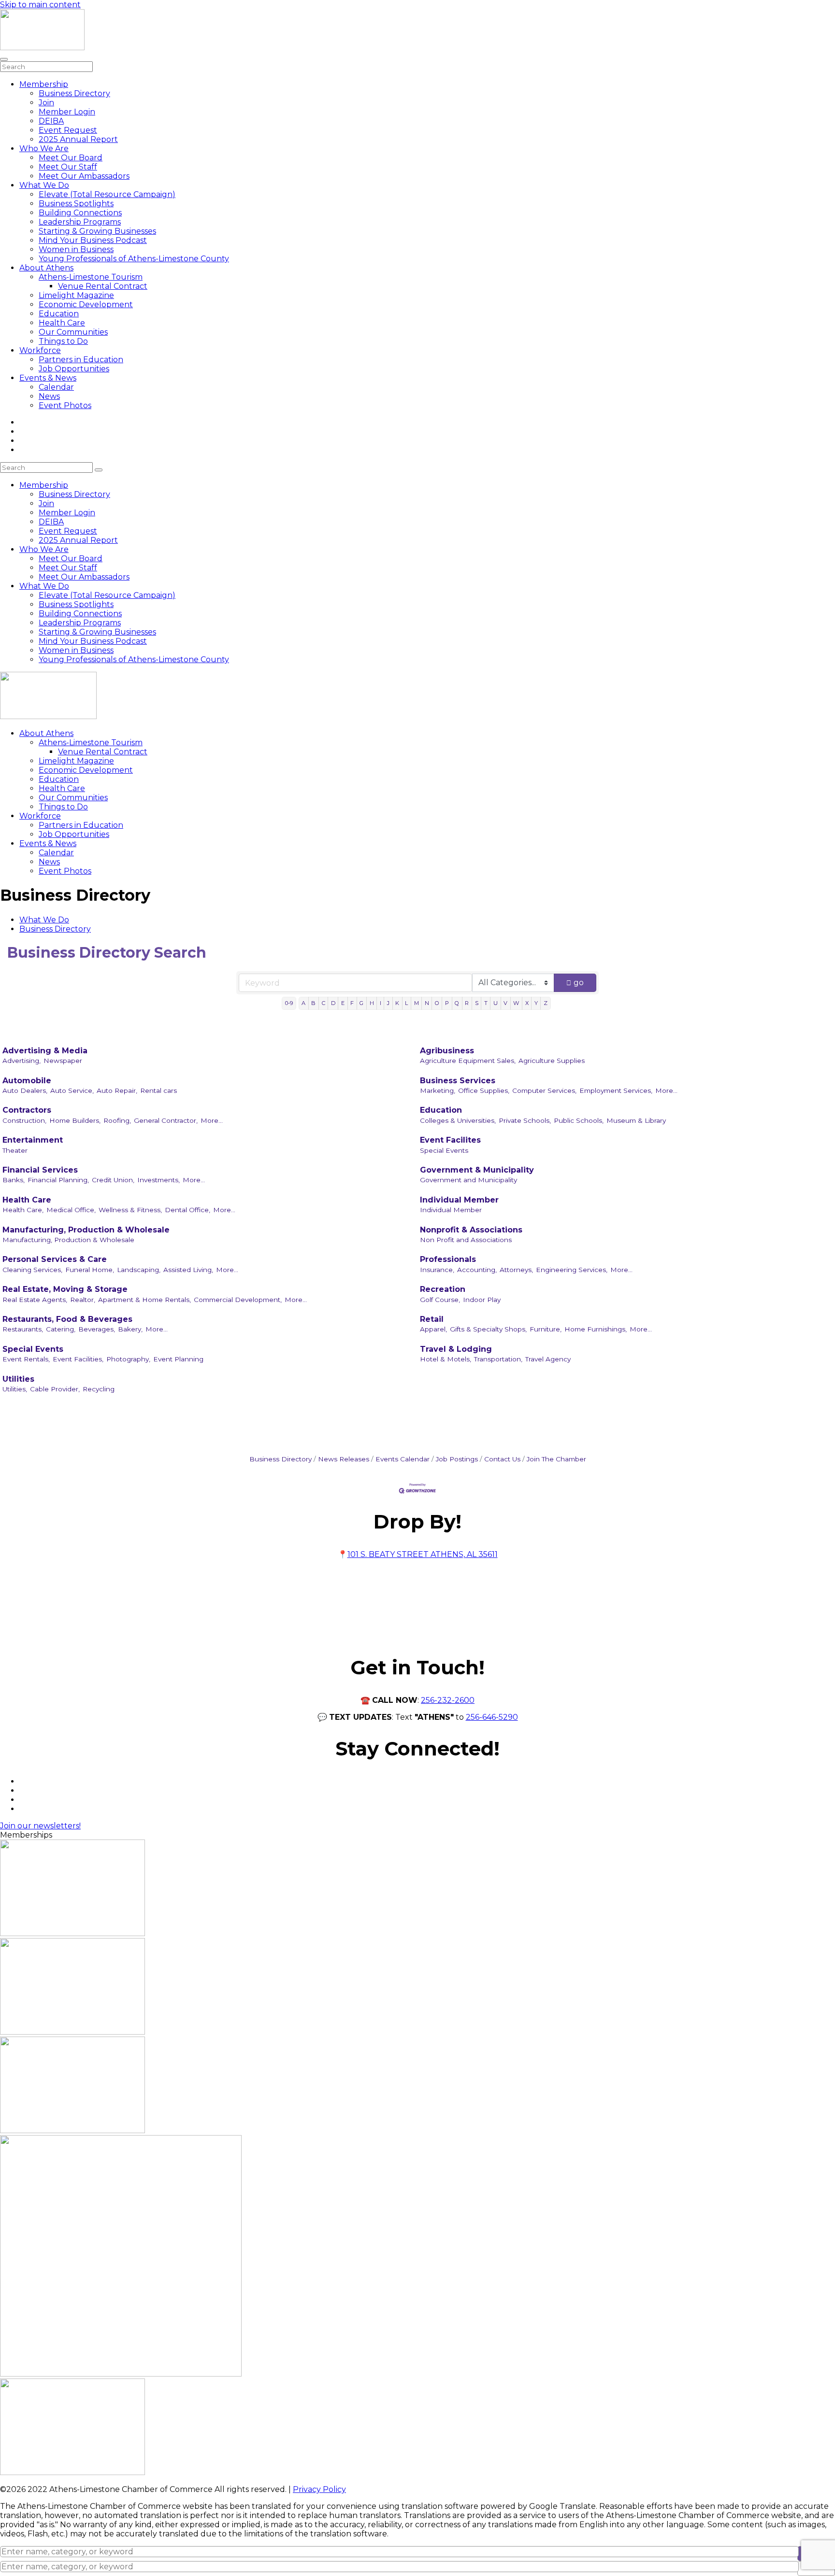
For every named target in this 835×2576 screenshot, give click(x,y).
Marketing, (438, 1090)
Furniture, (546, 1329)
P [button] (447, 1003)
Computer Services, (544, 1090)
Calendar (56, 387)
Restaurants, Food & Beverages (67, 1319)
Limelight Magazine (76, 295)
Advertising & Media (45, 1051)
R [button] (467, 1003)
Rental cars (158, 1090)
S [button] (477, 1003)
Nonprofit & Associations (471, 1230)
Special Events (444, 1150)
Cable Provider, (55, 1389)
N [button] (427, 1003)
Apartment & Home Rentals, (144, 1300)
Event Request (68, 130)
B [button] (313, 1003)
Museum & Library (636, 1120)
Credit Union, (113, 1180)
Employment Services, (616, 1090)
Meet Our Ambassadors (84, 176)
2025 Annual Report (78, 139)
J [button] (388, 1003)
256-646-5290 (492, 1717)
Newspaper (63, 1061)
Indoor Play (482, 1300)
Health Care (62, 323)
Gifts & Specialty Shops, (488, 1329)
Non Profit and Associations (466, 1240)
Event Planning (178, 1359)
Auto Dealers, (25, 1090)
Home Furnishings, (596, 1329)
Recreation (443, 1289)
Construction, (24, 1120)
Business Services (458, 1081)
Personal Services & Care (55, 1259)
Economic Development (86, 304)
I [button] (381, 1003)
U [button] (496, 1003)
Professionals (448, 1259)
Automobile (27, 1081)
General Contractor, (166, 1120)
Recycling (99, 1389)
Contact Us (502, 1459)
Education (59, 314)
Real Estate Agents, (35, 1300)
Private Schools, (525, 1120)
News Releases (344, 1459)
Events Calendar (403, 1459)
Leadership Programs (80, 222)
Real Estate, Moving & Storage (65, 1289)
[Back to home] (42, 48)
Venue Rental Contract (103, 286)
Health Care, (23, 1210)
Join (46, 103)
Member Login (67, 112)
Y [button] (536, 1003)
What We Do (44, 185)
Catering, (61, 1329)
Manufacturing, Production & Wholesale (86, 1230)
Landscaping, (139, 1270)
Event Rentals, (26, 1359)
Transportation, (498, 1359)
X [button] (527, 1003)
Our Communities (73, 332)
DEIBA (51, 121)
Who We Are (44, 149)
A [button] (303, 1003)
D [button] (333, 1003)
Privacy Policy (319, 2489)
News (49, 396)
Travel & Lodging (456, 1349)
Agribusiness (447, 1051)
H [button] (372, 1003)
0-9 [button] (289, 1003)
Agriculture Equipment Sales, (468, 1061)
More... (666, 1090)
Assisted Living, (188, 1270)
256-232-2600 (448, 1700)
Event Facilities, (78, 1359)
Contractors (27, 1110)
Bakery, (130, 1329)
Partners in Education (81, 360)
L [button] (406, 1003)
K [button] (397, 1003)
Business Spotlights (76, 204)
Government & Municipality (477, 1170)
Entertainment (33, 1140)
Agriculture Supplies (552, 1061)
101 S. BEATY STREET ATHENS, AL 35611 (423, 1554)
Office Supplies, (484, 1090)
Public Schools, (579, 1120)
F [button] (352, 1003)
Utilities (18, 1379)
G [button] (361, 1003)
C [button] (324, 1003)
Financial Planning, (58, 1180)
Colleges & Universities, (458, 1120)
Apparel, (433, 1329)
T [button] (486, 1003)
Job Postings (457, 1459)
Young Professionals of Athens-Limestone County (134, 259)
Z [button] (546, 1003)
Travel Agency (548, 1359)
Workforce (40, 350)
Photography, (128, 1359)
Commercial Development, (238, 1300)
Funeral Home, (90, 1270)
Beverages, (97, 1329)
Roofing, (117, 1120)
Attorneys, (516, 1270)
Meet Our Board (71, 158)
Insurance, (437, 1270)
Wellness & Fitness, (130, 1210)
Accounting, (477, 1270)
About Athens (46, 268)
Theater (15, 1150)
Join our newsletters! (40, 1826)
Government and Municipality (468, 1180)
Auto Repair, (117, 1090)
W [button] (516, 1003)
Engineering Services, (572, 1270)
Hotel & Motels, (446, 1359)
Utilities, (15, 1389)
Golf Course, (440, 1300)
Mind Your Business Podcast (93, 240)
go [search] (579, 983)
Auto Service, (72, 1090)
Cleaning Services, (32, 1270)
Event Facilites (450, 1140)
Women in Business (76, 249)
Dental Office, (187, 1210)
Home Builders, (75, 1120)
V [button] (505, 1003)
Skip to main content (40, 5)
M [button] (417, 1003)
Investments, (158, 1180)
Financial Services (40, 1170)
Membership (44, 84)
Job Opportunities (74, 369)
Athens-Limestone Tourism (91, 277)
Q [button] (457, 1003)
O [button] (437, 1003)
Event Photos (65, 405)
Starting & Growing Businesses (97, 231)
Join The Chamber (556, 1459)
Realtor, (83, 1300)
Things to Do (63, 341)
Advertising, (22, 1061)
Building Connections (80, 213)
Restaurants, (23, 1329)
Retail (432, 1319)
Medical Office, (71, 1210)
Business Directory (74, 93)
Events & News (48, 378)
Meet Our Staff (68, 167)
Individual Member (459, 1200)
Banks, (14, 1180)
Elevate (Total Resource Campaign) (107, 194)
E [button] (343, 1003)
